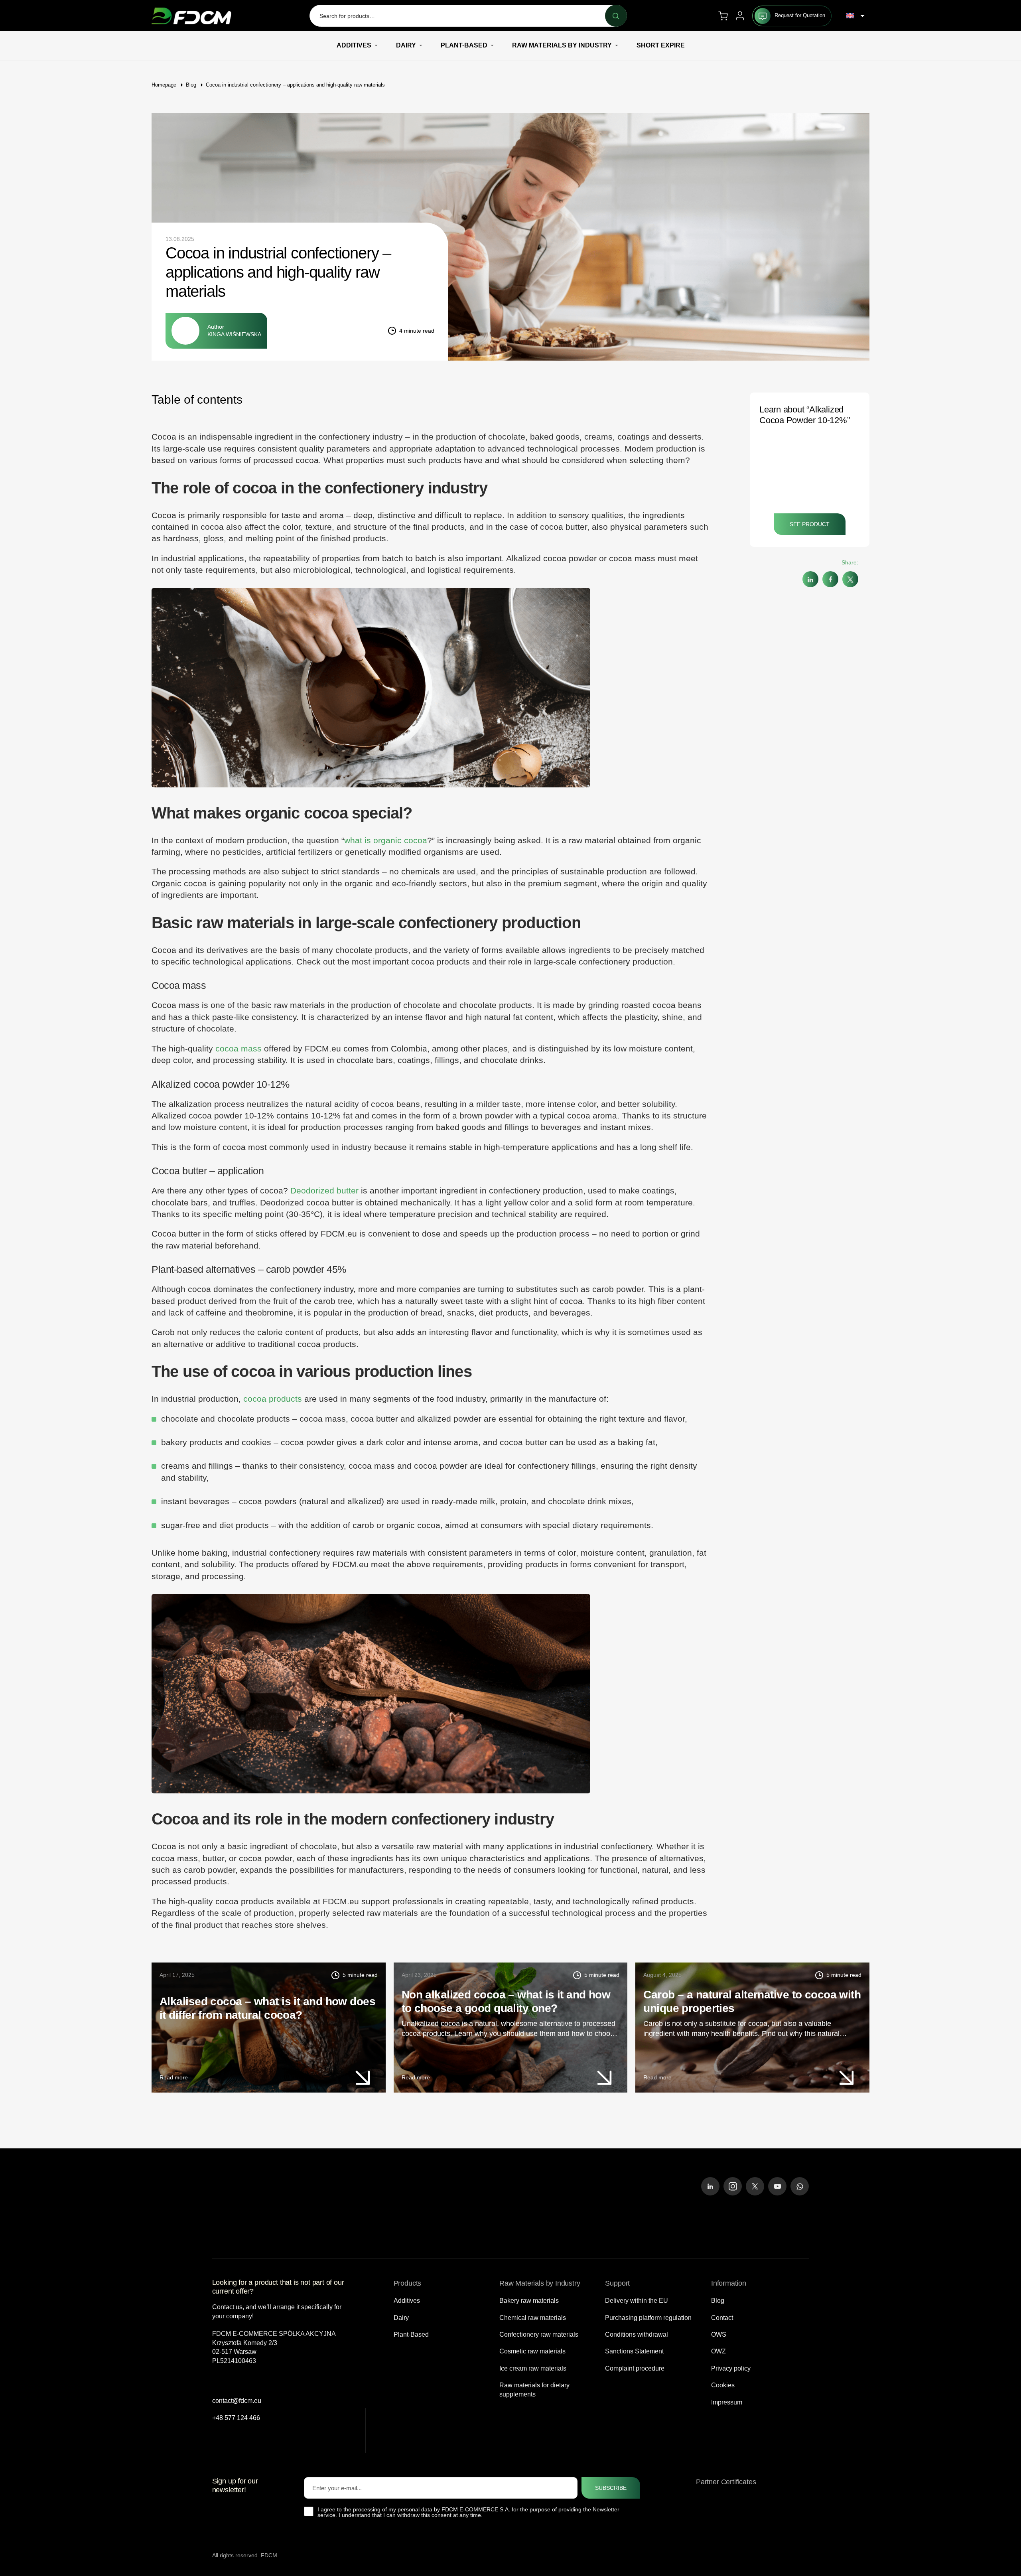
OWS (719, 2334)
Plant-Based (464, 45)
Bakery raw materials (529, 2301)
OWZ (718, 2351)
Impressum (727, 2402)
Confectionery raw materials (539, 2334)
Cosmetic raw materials (532, 2351)
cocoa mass (238, 1048)
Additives (354, 45)
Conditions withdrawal (637, 2334)
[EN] (855, 16)
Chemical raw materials (533, 2317)
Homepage (164, 85)
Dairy (406, 45)
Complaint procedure (635, 2368)
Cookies (723, 2385)
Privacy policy (731, 2368)
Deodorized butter (324, 1190)
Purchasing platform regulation (648, 2317)
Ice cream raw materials (533, 2368)
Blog (191, 85)
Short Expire (661, 45)
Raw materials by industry (562, 45)
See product (810, 524)
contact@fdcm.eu (237, 2401)
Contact (722, 2317)
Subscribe (611, 2488)
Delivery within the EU (637, 2301)
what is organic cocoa (386, 840)
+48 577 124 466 (236, 2417)
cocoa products (273, 1399)
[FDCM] (191, 16)
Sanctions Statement (634, 2351)
